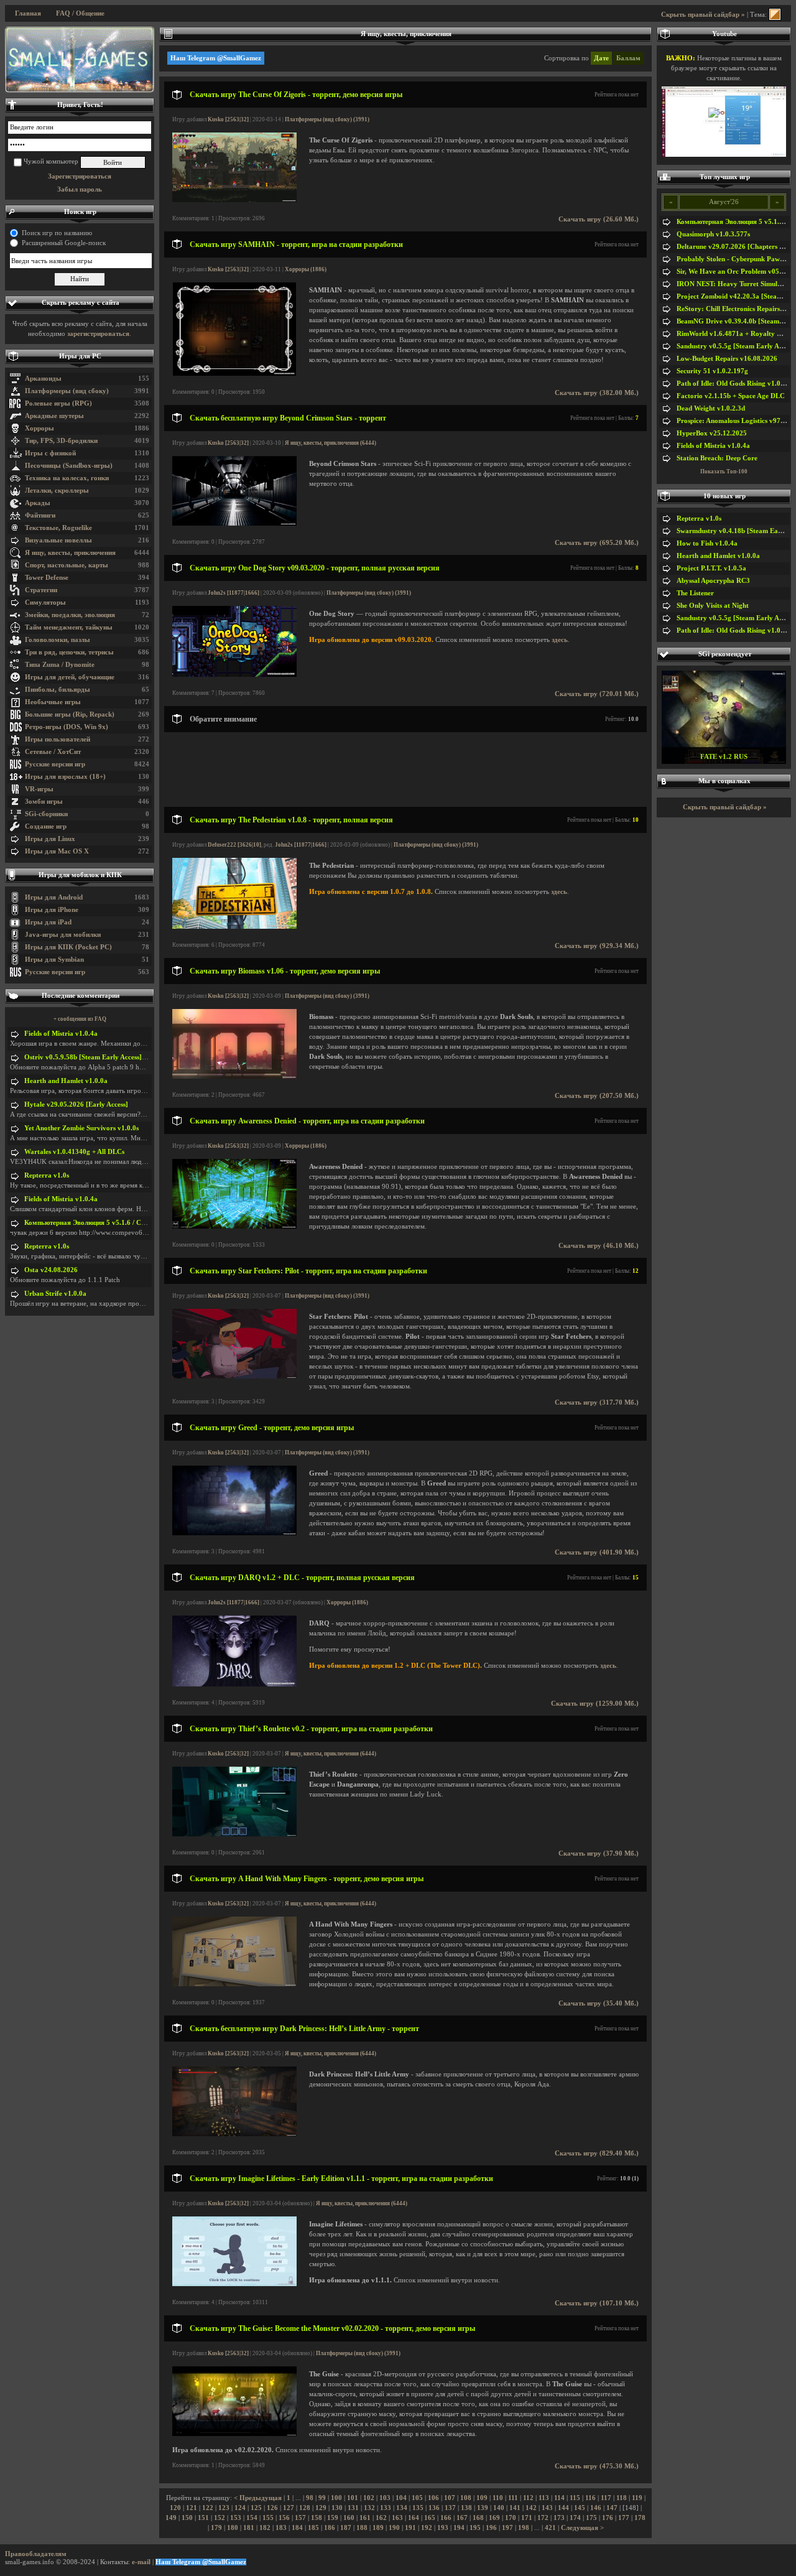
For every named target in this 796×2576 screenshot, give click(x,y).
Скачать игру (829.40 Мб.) (597, 2153)
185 (313, 2528)
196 (491, 2528)
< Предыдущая (258, 2498)
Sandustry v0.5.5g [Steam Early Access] (736, 346)
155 (268, 2518)
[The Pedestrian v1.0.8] (234, 927)
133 (386, 2508)
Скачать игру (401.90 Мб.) (597, 1552)
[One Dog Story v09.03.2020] (234, 675)
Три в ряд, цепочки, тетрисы (69, 652)
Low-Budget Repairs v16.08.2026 (727, 359)
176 (608, 2518)
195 (475, 2528)
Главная (28, 13)
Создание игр (46, 826)
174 (575, 2518)
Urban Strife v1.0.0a (55, 1294)
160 (349, 2518)
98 (310, 2498)
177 (624, 2518)
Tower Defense (47, 578)
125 (256, 2508)
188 (362, 2528)
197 (507, 2528)
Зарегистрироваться (80, 176)
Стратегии (41, 590)
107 (450, 2498)
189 (378, 2528)
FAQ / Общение (80, 13)
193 (443, 2528)
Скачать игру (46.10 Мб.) (599, 1246)
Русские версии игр (55, 764)
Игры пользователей (58, 739)
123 (224, 2508)
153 (236, 2518)
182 (265, 2528)
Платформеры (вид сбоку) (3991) (327, 119)
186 (330, 2528)
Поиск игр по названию (57, 233)
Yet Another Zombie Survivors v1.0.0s (81, 1128)
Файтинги (40, 515)
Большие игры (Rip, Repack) (70, 714)
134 (402, 2508)
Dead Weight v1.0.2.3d (711, 408)
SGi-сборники (46, 814)
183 (281, 2528)
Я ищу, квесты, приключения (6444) (331, 443)
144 (563, 2508)
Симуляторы (45, 602)
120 (175, 2508)
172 (543, 2518)
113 (544, 2498)
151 (203, 2518)
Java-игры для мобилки (63, 935)
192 (427, 2528)
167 (462, 2518)
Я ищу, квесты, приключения (70, 553)
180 (233, 2528)
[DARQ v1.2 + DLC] (234, 1684)
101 (353, 2498)
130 (337, 2508)
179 (216, 2528)
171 (527, 2518)
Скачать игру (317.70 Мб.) (597, 1402)
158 (317, 2518)
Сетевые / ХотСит (53, 752)
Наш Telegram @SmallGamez (216, 58)
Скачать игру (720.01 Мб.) (597, 694)
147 (612, 2508)
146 (596, 2508)
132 (369, 2508)
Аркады (38, 503)
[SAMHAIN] (234, 374)
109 (482, 2498)
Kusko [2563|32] (228, 119)
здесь (560, 640)
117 (606, 2498)
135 (418, 2508)
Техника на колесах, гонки (67, 478)
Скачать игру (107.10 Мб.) (597, 2303)
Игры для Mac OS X (57, 851)
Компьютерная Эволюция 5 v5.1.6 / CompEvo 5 (98, 1223)
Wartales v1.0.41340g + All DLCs (74, 1152)
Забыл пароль (80, 189)
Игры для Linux (50, 839)
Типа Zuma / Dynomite (60, 665)
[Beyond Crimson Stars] (234, 523)
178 (640, 2518)
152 (220, 2518)
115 (575, 2498)
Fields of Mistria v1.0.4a (61, 1034)
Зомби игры (44, 802)
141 (515, 2508)
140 (499, 2508)
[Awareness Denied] (234, 1226)
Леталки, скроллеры (57, 491)
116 (590, 2498)
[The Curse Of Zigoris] (234, 200)
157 (300, 2518)
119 (637, 2498)
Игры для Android (54, 897)
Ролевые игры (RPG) (58, 403)
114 (559, 2498)
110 (498, 2498)
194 (459, 2528)
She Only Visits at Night (713, 606)
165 (430, 2518)
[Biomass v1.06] (234, 1076)
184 (297, 2528)
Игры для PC (80, 356)
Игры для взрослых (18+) (65, 777)
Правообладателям (36, 2554)
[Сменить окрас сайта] (775, 15)
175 (591, 2518)
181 (249, 2528)
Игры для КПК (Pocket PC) (68, 947)
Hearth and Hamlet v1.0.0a (66, 1081)
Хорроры (39, 428)
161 (365, 2518)
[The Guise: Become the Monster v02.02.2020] (234, 2434)
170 (511, 2518)
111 (513, 2498)
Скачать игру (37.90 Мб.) (599, 1853)
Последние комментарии (81, 996)
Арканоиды (43, 379)
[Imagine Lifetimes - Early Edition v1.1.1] (234, 2284)
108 (466, 2498)
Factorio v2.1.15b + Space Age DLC (731, 396)
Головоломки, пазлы (58, 640)
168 (478, 2518)
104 (401, 2498)
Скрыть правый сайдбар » (703, 15)
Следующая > (582, 2528)
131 (353, 2508)
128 (305, 2508)
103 (385, 2498)
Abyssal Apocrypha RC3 (713, 581)
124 (240, 2508)
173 (559, 2518)
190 (394, 2528)
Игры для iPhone (52, 910)
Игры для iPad (48, 922)
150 (187, 2518)
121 (192, 2508)
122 (208, 2508)
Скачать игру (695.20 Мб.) (597, 543)
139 (483, 2508)
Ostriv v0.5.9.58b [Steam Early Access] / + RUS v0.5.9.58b (112, 1057)
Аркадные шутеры (54, 416)
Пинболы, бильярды (58, 690)
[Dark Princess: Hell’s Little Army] (234, 2134)
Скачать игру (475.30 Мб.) (597, 2466)
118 (622, 2498)
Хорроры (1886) (306, 269)
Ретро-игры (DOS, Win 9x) (67, 727)
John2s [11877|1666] (234, 593)
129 (321, 2508)
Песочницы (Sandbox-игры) (69, 466)
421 (550, 2528)
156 (284, 2518)
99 (322, 2498)
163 (397, 2518)
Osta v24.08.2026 (51, 1270)
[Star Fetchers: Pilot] (234, 1376)
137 (450, 2508)
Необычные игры (53, 702)
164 (414, 2518)
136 (434, 2508)
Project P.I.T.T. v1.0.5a (711, 568)
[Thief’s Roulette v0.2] (234, 1834)
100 (336, 2498)
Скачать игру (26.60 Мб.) (599, 219)
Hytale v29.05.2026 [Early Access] (76, 1104)
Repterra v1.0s (47, 1175)
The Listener (695, 593)
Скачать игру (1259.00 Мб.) (595, 1704)
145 (580, 2508)
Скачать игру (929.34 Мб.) (597, 946)
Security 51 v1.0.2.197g (712, 371)
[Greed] (234, 1533)
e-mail (141, 2562)
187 (346, 2528)
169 (494, 2518)
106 (433, 2498)
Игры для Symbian (54, 960)
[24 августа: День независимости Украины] (80, 60)
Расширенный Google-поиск (64, 243)
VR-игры (39, 789)
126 (272, 2508)
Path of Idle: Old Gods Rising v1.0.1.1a (736, 384)
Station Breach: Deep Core (717, 458)
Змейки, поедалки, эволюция (70, 615)
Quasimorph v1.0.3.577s (713, 234)
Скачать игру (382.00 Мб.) (597, 393)
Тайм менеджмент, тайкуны (69, 627)
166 (446, 2518)
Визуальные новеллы (58, 540)
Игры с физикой (50, 453)
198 (524, 2528)
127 (289, 2508)
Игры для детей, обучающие (70, 677)
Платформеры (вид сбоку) (67, 391)
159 (333, 2518)
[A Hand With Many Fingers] (234, 1984)
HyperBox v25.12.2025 (712, 433)
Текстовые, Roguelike (58, 528)
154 (252, 2518)
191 (410, 2528)
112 (528, 2498)
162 (381, 2518)
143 (547, 2508)
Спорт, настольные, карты (67, 565)
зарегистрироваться (98, 334)
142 (531, 2508)
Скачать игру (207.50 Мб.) (597, 1096)
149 (171, 2518)
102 (369, 2498)
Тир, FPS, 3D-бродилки (61, 441)
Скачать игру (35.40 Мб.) (599, 2003)
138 (466, 2508)
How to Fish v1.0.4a (707, 543)
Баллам (628, 58)
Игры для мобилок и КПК (80, 875)
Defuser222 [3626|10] (234, 845)
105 (417, 2498)
